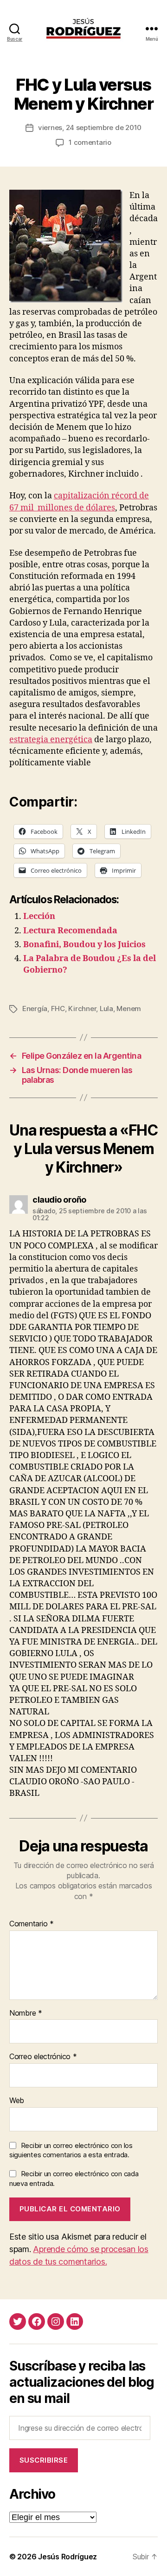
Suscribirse (44, 2460)
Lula (106, 1009)
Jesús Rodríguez (67, 2557)
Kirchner (82, 1009)
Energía (35, 1009)
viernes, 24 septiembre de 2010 (90, 127)
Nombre (26, 2013)
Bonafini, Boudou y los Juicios (84, 945)
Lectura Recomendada (70, 931)
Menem (129, 1009)
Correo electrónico (43, 2057)
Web (17, 2101)
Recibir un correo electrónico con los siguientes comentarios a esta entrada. (71, 2150)
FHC (58, 1009)
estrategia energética (51, 740)
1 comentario (90, 142)
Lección (39, 916)
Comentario (32, 1924)
